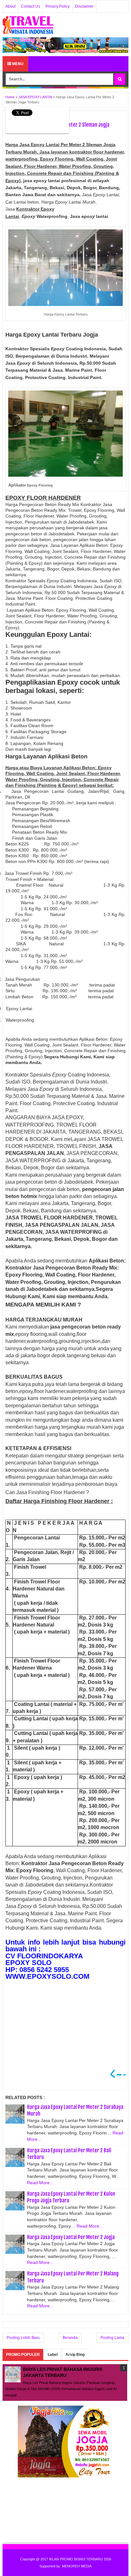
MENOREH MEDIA (77, 2566)
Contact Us (31, 6)
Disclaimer (84, 6)
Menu (17, 64)
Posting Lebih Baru (23, 2338)
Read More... (40, 2183)
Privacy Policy (58, 6)
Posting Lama (112, 2338)
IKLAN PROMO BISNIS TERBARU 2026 (80, 2559)
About (10, 6)
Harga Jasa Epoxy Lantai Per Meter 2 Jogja (71, 2237)
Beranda (70, 2338)
